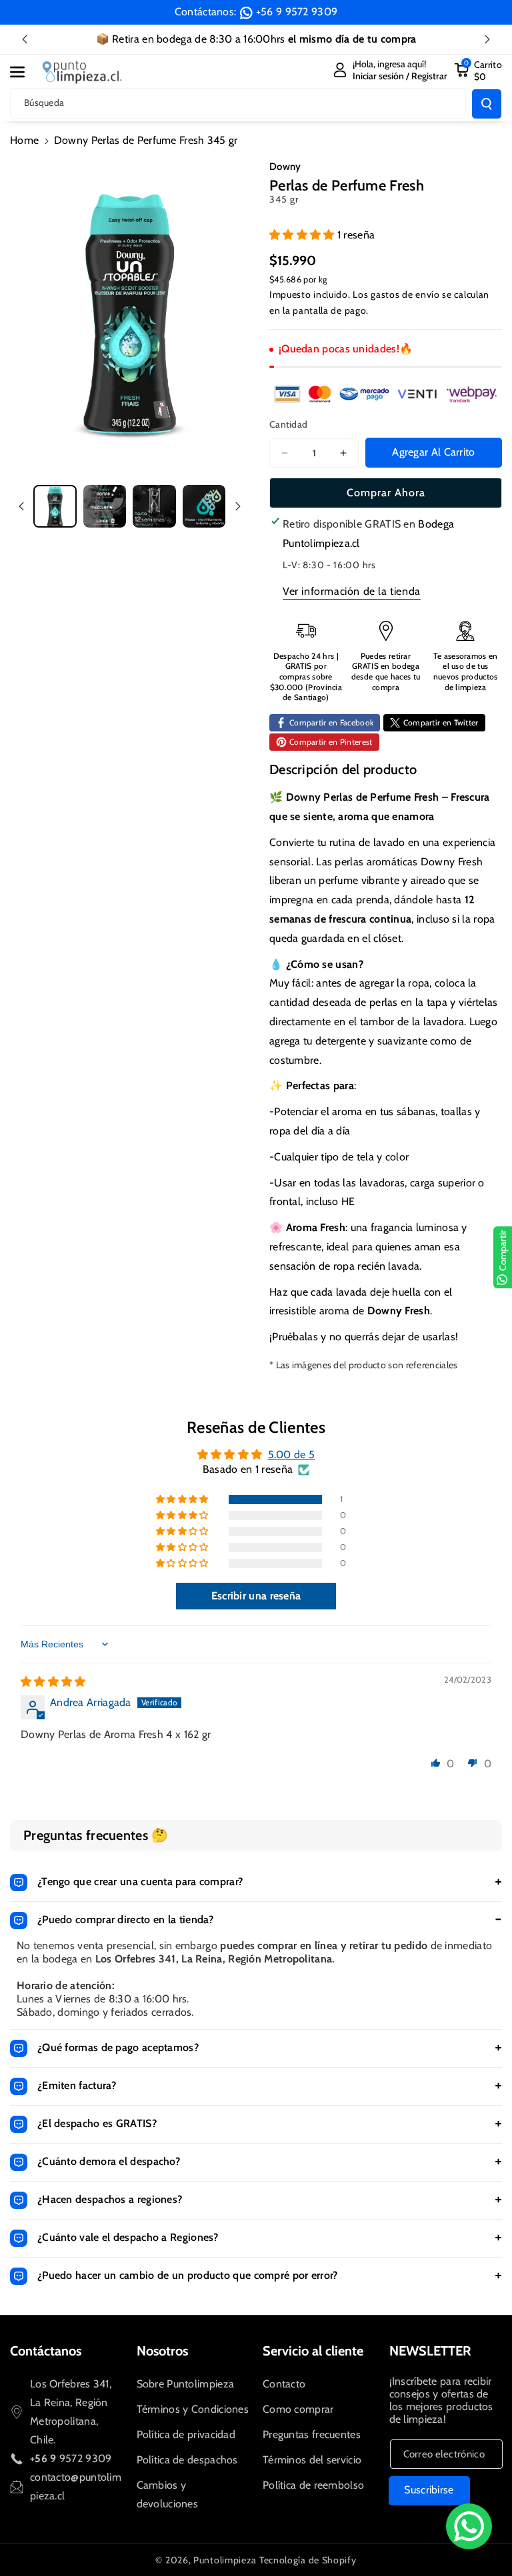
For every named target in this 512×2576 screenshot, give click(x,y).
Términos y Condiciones (193, 2409)
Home (24, 140)
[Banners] (386, 394)
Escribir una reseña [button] (256, 1596)
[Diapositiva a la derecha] (238, 506)
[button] (25, 72)
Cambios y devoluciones (168, 2494)
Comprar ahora (386, 493)
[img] (53, 1682)
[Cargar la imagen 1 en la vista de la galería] (55, 507)
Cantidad (288, 424)
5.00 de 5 (292, 1455)
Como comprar (298, 2409)
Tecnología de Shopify (308, 2560)
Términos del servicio (312, 2460)
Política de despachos (187, 2460)
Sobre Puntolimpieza (186, 2384)
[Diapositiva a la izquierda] (21, 506)
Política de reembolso (313, 2485)
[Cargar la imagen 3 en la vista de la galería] (154, 507)
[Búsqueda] (487, 104)
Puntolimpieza (225, 2560)
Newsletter (430, 2351)
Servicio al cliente (313, 2351)
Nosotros (162, 2351)
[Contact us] (469, 2526)
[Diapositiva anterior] (25, 39)
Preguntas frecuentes (312, 2434)
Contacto (284, 2384)
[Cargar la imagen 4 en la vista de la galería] (204, 507)
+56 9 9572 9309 (297, 12)
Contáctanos (46, 2351)
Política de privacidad (186, 2434)
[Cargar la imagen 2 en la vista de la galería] (105, 507)
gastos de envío (405, 294)
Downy (285, 167)
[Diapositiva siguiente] (487, 39)
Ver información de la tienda (352, 591)
